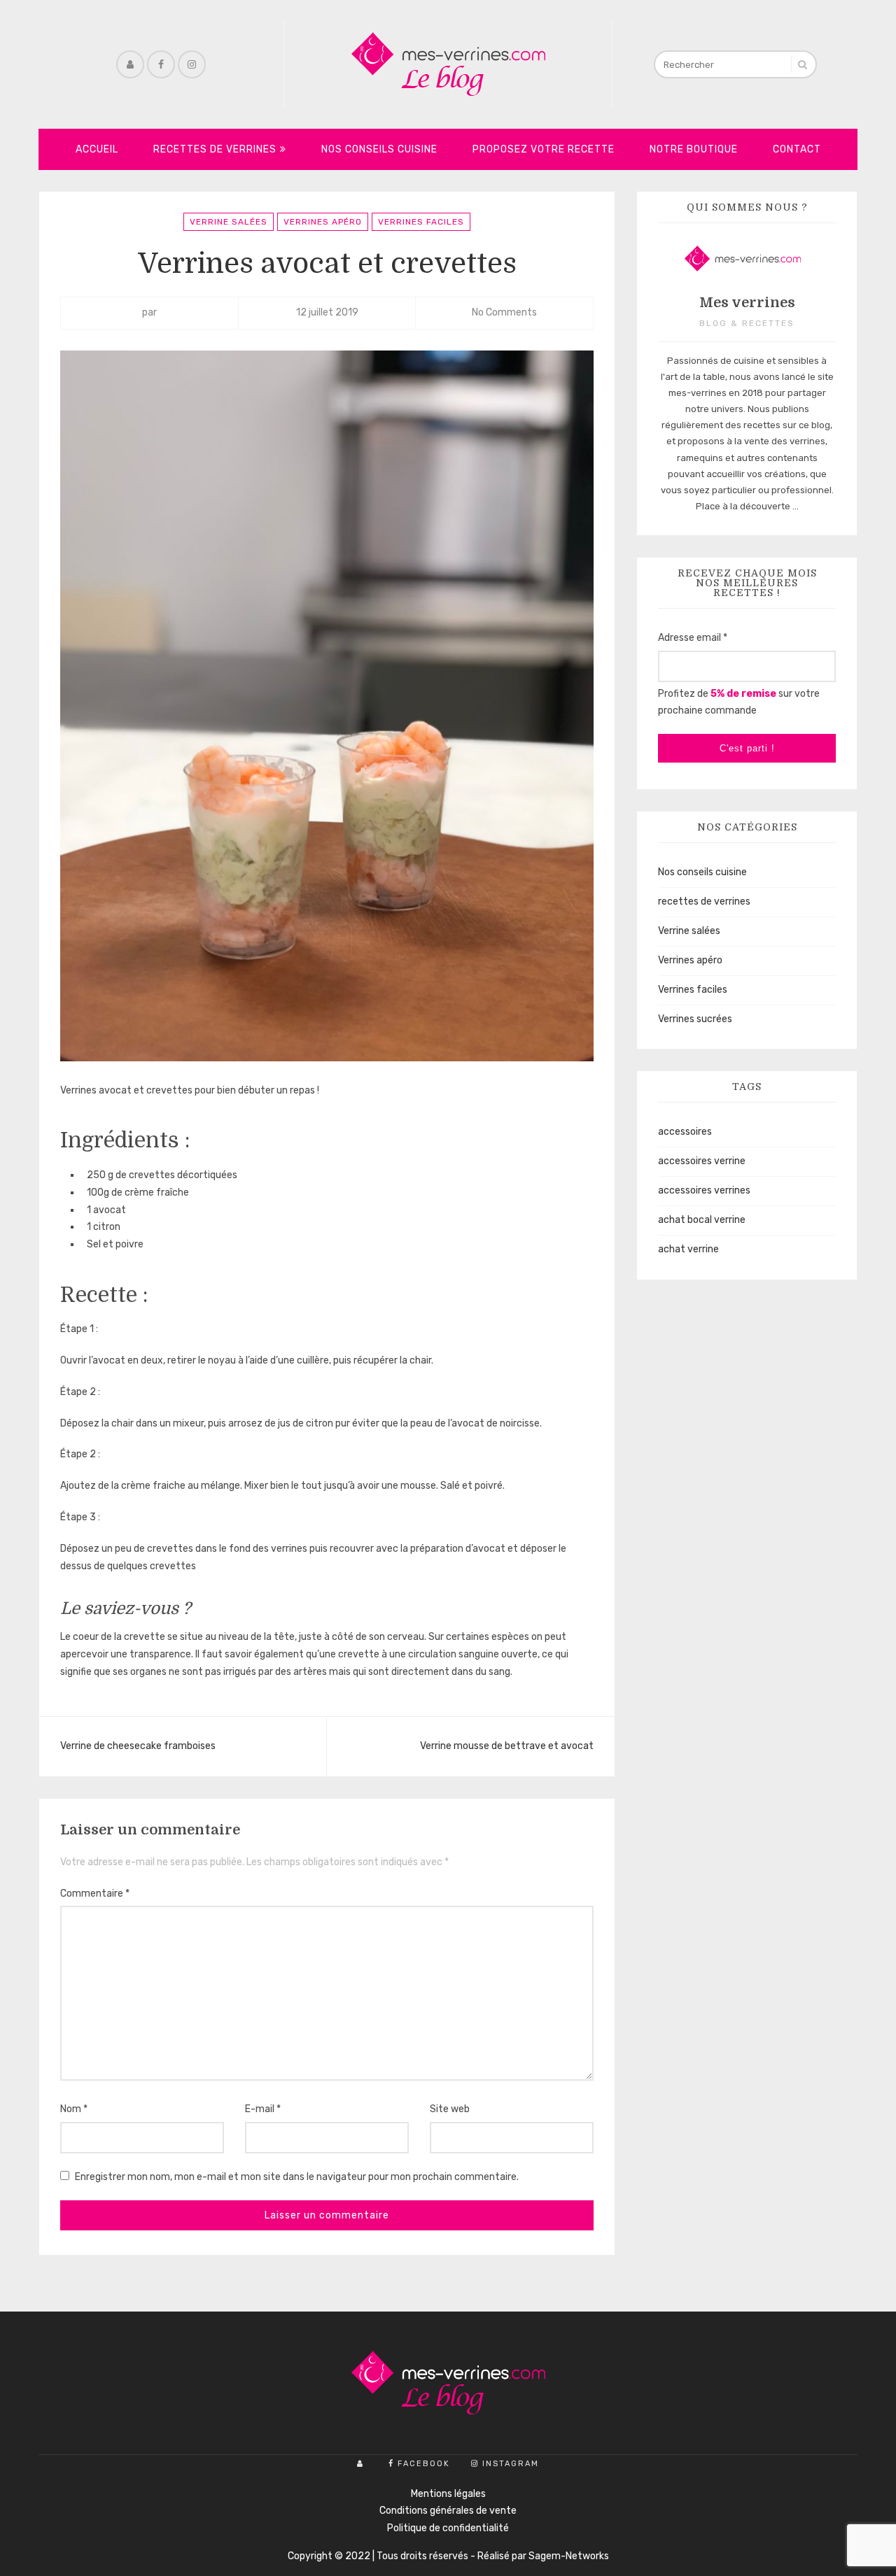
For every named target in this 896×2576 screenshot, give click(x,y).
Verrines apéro (323, 222)
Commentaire (95, 1894)
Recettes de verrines (215, 149)
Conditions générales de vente (448, 2511)
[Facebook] (161, 64)
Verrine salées (229, 222)
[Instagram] (192, 64)
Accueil (97, 149)
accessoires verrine (702, 1161)
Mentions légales (448, 2494)
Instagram (511, 2464)
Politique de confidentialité (448, 2528)
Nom (74, 2109)
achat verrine (688, 1249)
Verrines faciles (421, 222)
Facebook (424, 2464)
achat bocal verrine (702, 1220)
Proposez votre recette (544, 149)
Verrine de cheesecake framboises (138, 1746)
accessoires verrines (704, 1190)
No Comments (504, 312)
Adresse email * (693, 638)
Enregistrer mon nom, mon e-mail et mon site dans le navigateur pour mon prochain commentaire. (297, 2177)
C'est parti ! (747, 748)
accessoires (685, 1132)
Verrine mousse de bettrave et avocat (507, 1746)
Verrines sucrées (695, 1019)
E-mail (263, 2109)
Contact (797, 149)
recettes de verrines (704, 901)
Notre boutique (694, 149)
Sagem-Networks (569, 2556)
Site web (450, 2109)
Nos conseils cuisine (379, 149)
